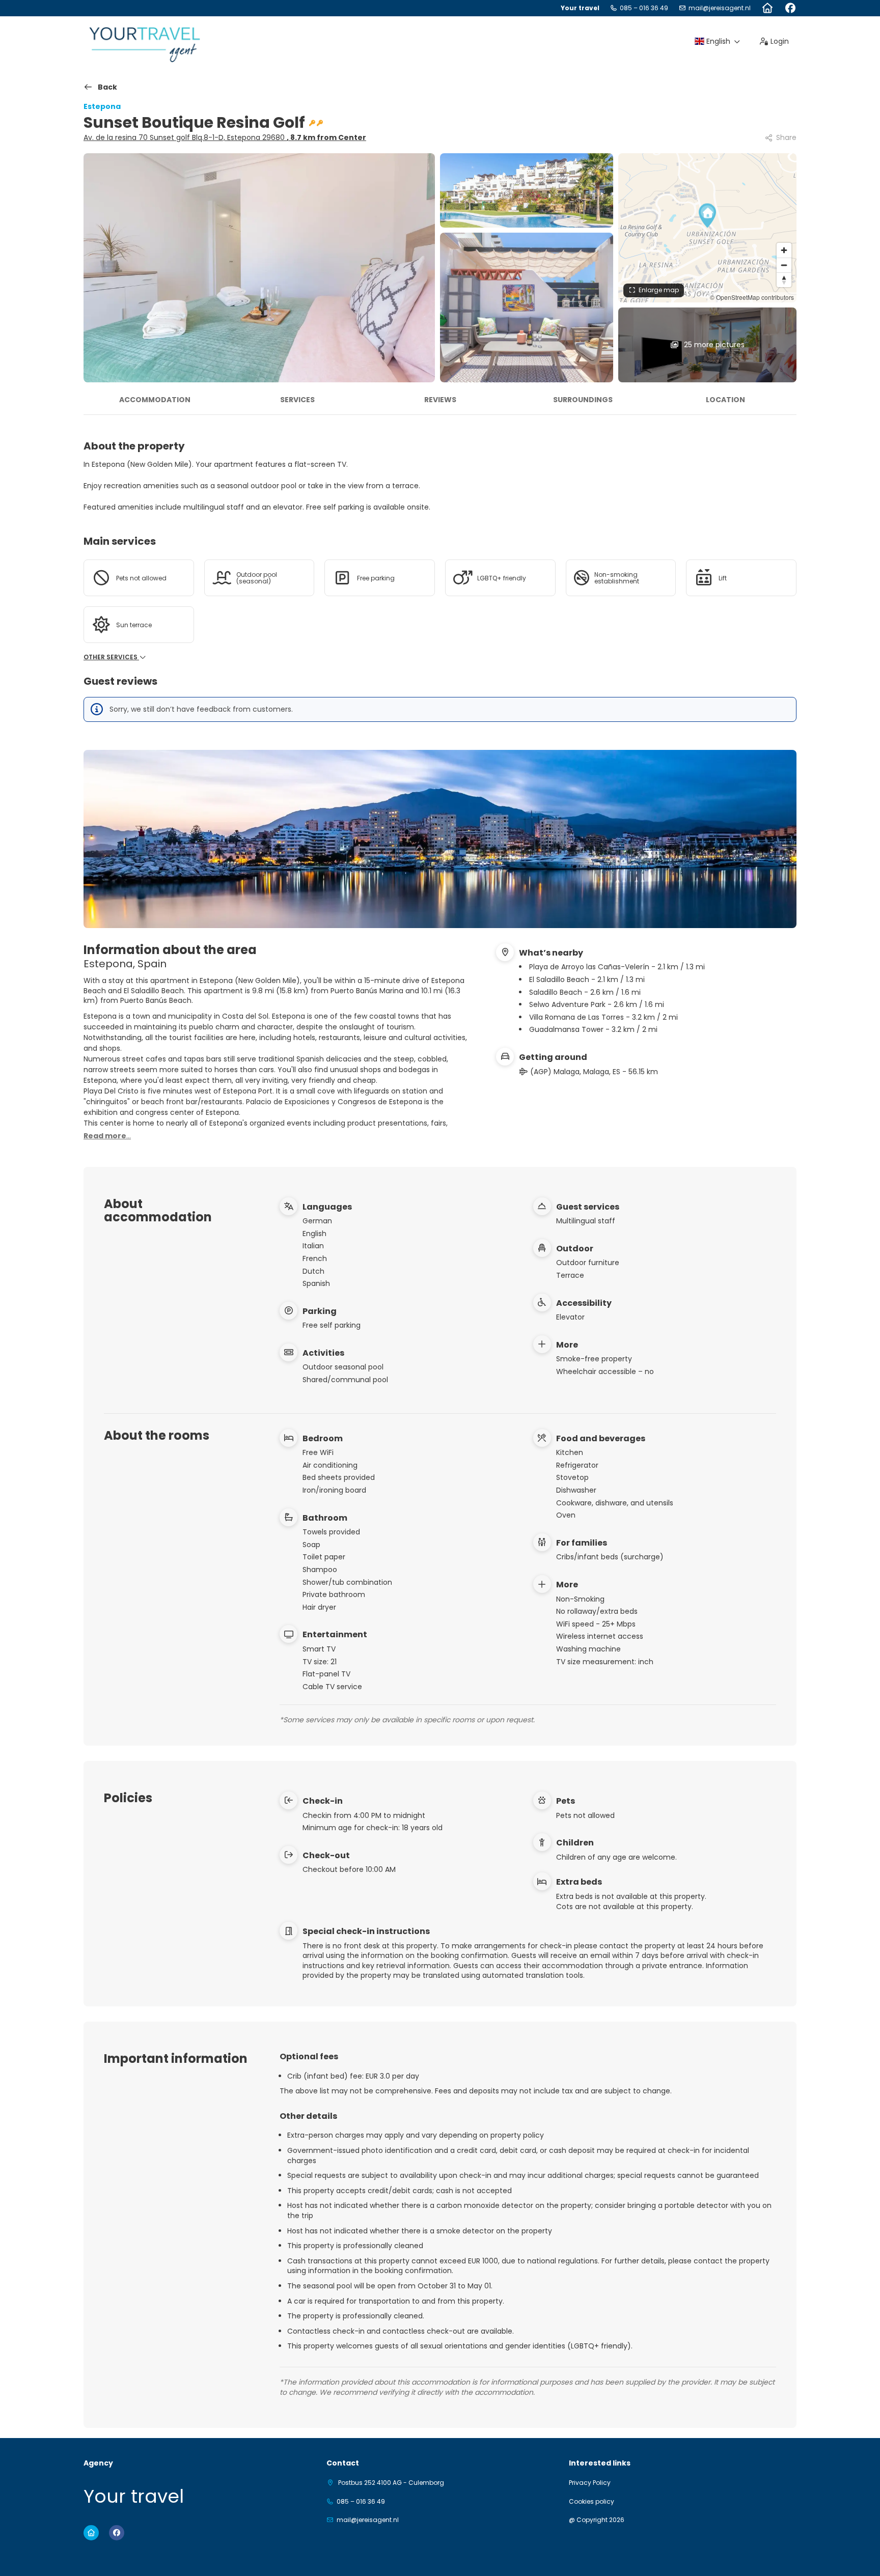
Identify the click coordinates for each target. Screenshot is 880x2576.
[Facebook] (790, 8)
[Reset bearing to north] (784, 280)
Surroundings (583, 400)
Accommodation (155, 400)
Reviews (440, 400)
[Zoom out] (784, 265)
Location (725, 400)
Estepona (102, 106)
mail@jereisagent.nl (720, 8)
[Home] (767, 8)
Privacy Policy (590, 2483)
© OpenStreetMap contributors (752, 297)
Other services (111, 657)
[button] (707, 215)
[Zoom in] (784, 250)
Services (297, 400)
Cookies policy (592, 2502)
